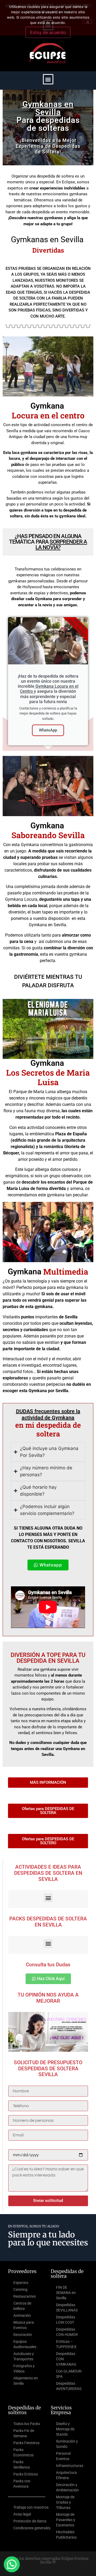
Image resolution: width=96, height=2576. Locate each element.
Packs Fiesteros (26, 2443)
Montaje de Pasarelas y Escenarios (66, 2520)
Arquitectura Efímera (66, 2475)
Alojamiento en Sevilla (26, 2381)
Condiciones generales (32, 2528)
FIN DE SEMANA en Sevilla (66, 2293)
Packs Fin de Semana (24, 2433)
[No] (87, 21)
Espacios (21, 2283)
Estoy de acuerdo (48, 32)
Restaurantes (25, 2296)
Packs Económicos (23, 2452)
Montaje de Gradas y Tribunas (65, 2502)
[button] (48, 79)
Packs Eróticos (26, 2474)
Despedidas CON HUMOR (67, 2332)
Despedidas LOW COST (66, 2320)
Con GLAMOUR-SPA (69, 2374)
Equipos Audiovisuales (25, 2344)
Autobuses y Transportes (24, 2356)
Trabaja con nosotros (31, 2507)
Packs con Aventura (22, 2484)
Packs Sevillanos (22, 2465)
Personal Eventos (63, 2456)
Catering (20, 2289)
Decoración (23, 2335)
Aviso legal (22, 2514)
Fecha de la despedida (30, 2147)
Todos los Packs (27, 2424)
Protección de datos (30, 2521)
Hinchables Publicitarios (66, 2535)
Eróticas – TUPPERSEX (66, 2344)
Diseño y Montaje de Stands (65, 2429)
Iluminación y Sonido (67, 2444)
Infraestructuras (70, 2466)
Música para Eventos (24, 2325)
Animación (22, 2315)
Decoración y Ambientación (67, 2487)
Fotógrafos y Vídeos (24, 2369)
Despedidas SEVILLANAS (67, 2307)
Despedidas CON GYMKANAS (66, 2359)
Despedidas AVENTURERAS (69, 2386)
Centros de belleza (22, 2306)
